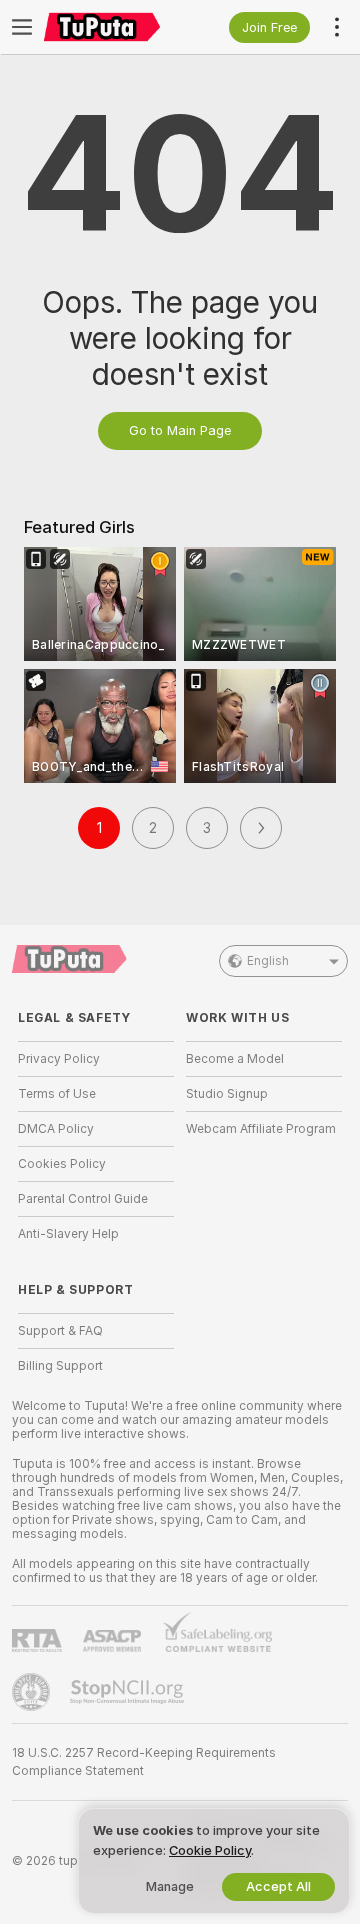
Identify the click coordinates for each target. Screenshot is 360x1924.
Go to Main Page (180, 430)
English (268, 961)
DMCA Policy (56, 1129)
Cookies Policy (62, 1164)
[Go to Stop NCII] (129, 1692)
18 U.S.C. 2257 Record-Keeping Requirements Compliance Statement (144, 1762)
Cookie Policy (210, 1850)
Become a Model (235, 1059)
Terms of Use (57, 1094)
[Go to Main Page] (112, 27)
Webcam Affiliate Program (261, 1129)
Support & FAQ (60, 1331)
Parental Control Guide (83, 1199)
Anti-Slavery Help (68, 1234)
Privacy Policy (59, 1059)
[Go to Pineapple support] (33, 1692)
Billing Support (60, 1366)
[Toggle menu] (22, 27)
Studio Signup (227, 1094)
